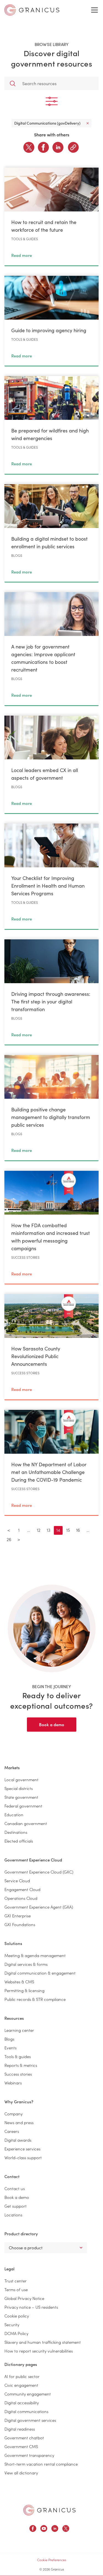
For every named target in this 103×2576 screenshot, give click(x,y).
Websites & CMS (19, 1982)
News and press (19, 2122)
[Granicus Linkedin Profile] (55, 2529)
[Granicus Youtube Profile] (44, 2529)
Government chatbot (24, 2438)
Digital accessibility (22, 2403)
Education (14, 1815)
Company (13, 2114)
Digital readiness (20, 2429)
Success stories (18, 2074)
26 (9, 1539)
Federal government (23, 1806)
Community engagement (28, 2394)
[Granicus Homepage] (49, 2510)
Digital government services (30, 2420)
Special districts (19, 1788)
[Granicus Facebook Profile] (33, 2529)
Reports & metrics (21, 2065)
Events (10, 2048)
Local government (21, 1779)
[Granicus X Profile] (66, 2529)
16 (78, 1530)
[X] (29, 147)
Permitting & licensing (24, 1990)
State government (21, 1797)
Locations (13, 2215)
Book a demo (52, 1724)
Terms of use (16, 2289)
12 (39, 1530)
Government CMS (21, 2446)
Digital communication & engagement (40, 1973)
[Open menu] (94, 10)
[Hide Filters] (51, 101)
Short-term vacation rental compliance (41, 2464)
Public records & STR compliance (35, 1999)
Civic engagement (21, 2385)
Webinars (13, 2083)
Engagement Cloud (22, 1889)
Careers (12, 2131)
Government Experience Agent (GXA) (39, 1907)
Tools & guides (18, 2056)
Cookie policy (17, 2316)
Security (12, 2324)
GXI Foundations (20, 1924)
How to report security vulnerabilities (39, 2351)
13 (48, 1530)
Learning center (19, 2030)
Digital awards (18, 2140)
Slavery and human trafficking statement (43, 2342)
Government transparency (29, 2455)
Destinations (16, 1832)
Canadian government (26, 1823)
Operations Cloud (21, 1898)
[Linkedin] (58, 147)
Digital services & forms (26, 1964)
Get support (16, 2206)
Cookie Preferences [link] (52, 2560)
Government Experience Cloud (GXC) (39, 1872)
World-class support (23, 2157)
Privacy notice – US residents (31, 2307)
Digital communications (26, 2411)
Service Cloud (17, 1881)
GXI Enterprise (18, 1916)
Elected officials (19, 1841)
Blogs (9, 2039)
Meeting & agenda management (35, 1955)
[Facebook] (43, 147)
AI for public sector (22, 2376)
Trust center (16, 2281)
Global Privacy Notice (24, 2298)
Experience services (22, 2149)
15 (68, 1530)
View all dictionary (21, 2473)
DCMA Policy (16, 2333)
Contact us (15, 2188)
